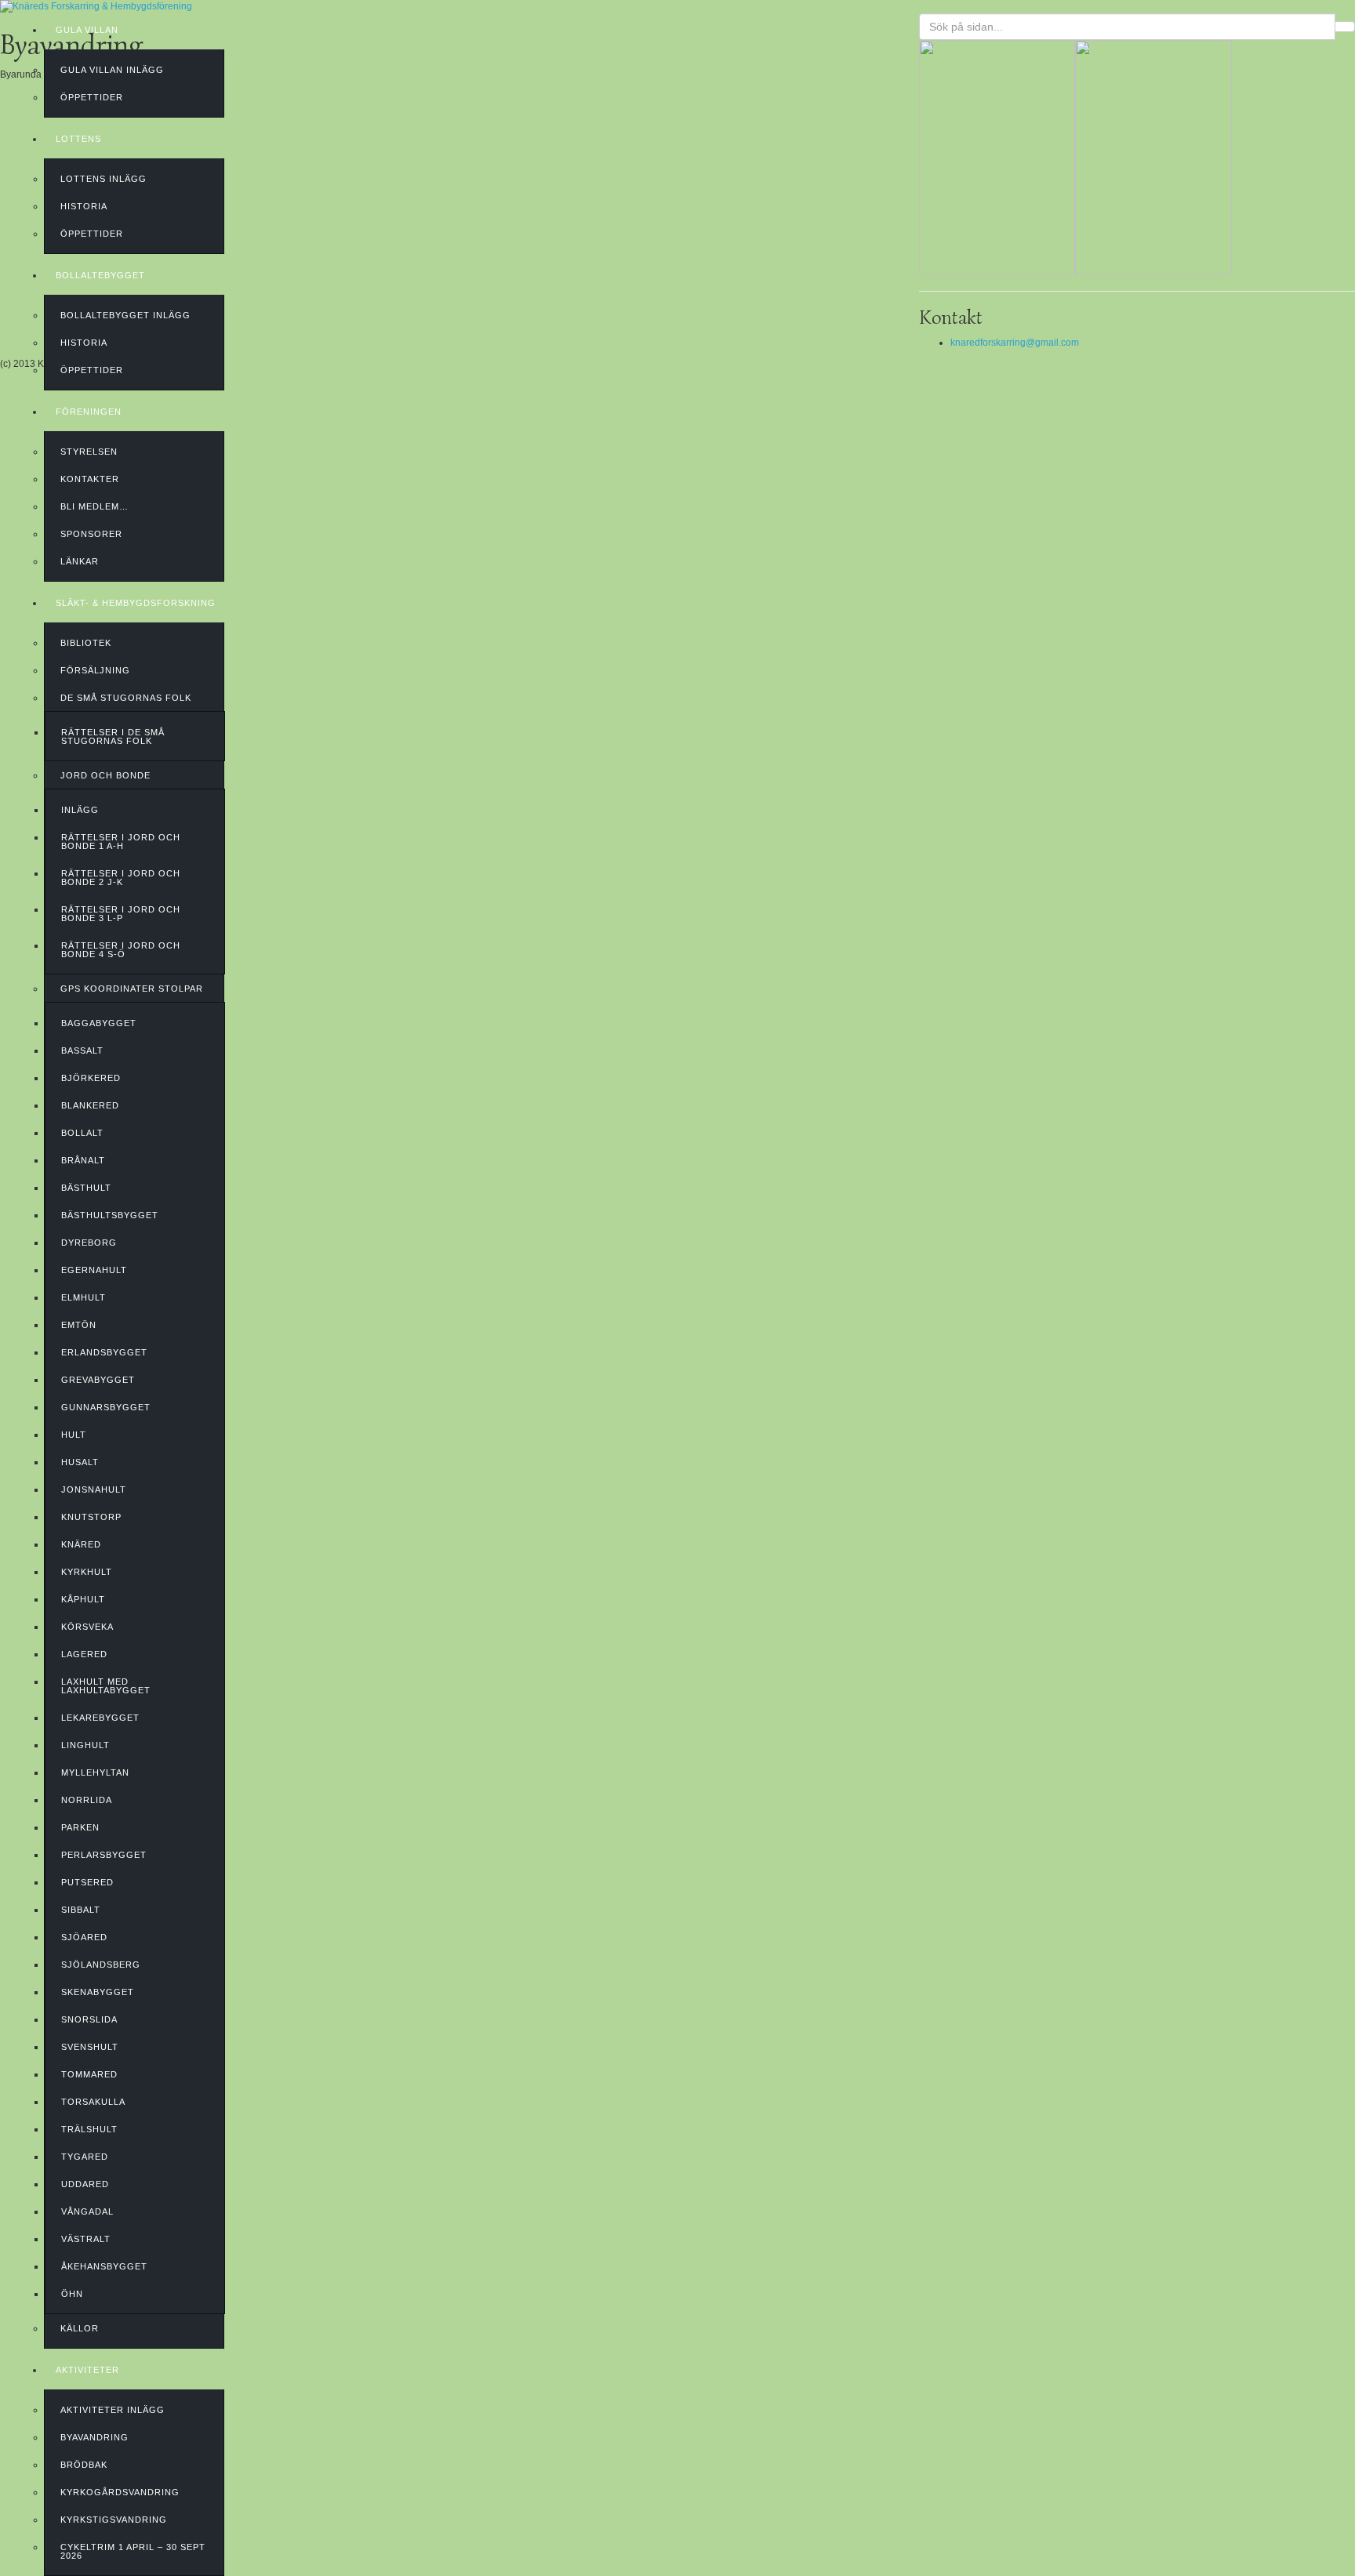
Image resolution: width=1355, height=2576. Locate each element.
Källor (80, 2328)
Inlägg (80, 810)
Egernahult (94, 1270)
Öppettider (92, 97)
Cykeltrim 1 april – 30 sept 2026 (133, 2551)
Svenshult (90, 2047)
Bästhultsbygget (110, 1215)
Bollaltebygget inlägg (125, 315)
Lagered (84, 1654)
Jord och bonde (105, 775)
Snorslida (89, 2019)
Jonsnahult (94, 1489)
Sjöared (84, 1937)
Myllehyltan (95, 1772)
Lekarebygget (100, 1718)
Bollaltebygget (100, 275)
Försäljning (95, 670)
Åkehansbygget (104, 2266)
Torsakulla (93, 2102)
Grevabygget (98, 1380)
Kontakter (90, 479)
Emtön (79, 1325)
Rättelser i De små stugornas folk (113, 737)
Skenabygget (98, 1992)
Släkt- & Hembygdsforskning (136, 603)
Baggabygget (99, 1023)
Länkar (80, 561)
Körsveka (87, 1627)
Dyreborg (89, 1243)
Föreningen (89, 412)
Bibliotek (86, 643)
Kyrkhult (87, 1572)
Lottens (78, 139)
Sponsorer (91, 534)
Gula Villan (87, 30)
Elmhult (84, 1297)
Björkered (91, 1078)
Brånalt (83, 1160)
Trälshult (89, 2129)
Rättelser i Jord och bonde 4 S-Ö (121, 950)
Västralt (86, 2239)
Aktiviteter (87, 2370)
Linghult (85, 1745)
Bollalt (82, 1133)
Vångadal (87, 2211)
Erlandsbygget (104, 1352)
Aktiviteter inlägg (113, 2410)
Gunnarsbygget (106, 1407)
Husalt (80, 1462)
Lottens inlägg (104, 179)
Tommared (89, 2074)
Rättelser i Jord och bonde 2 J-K (121, 878)
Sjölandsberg (101, 1965)
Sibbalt (81, 1910)
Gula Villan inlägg (112, 70)
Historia (84, 206)
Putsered (87, 1882)
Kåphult (83, 1599)
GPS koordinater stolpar (132, 989)
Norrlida (87, 1800)
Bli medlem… (94, 506)
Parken (80, 1827)
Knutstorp (91, 1517)
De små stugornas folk (126, 698)
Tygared (85, 2157)
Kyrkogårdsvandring (120, 2492)
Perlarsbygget (104, 1855)
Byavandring (94, 2437)
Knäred (81, 1544)
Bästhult (86, 1188)
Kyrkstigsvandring (114, 2520)
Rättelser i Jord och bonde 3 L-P (121, 914)
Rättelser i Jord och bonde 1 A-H (121, 842)
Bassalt (82, 1050)
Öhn (72, 2294)
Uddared (85, 2184)
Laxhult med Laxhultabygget (106, 1686)
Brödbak (84, 2465)
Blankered (90, 1105)
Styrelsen (89, 452)
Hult (74, 1435)
